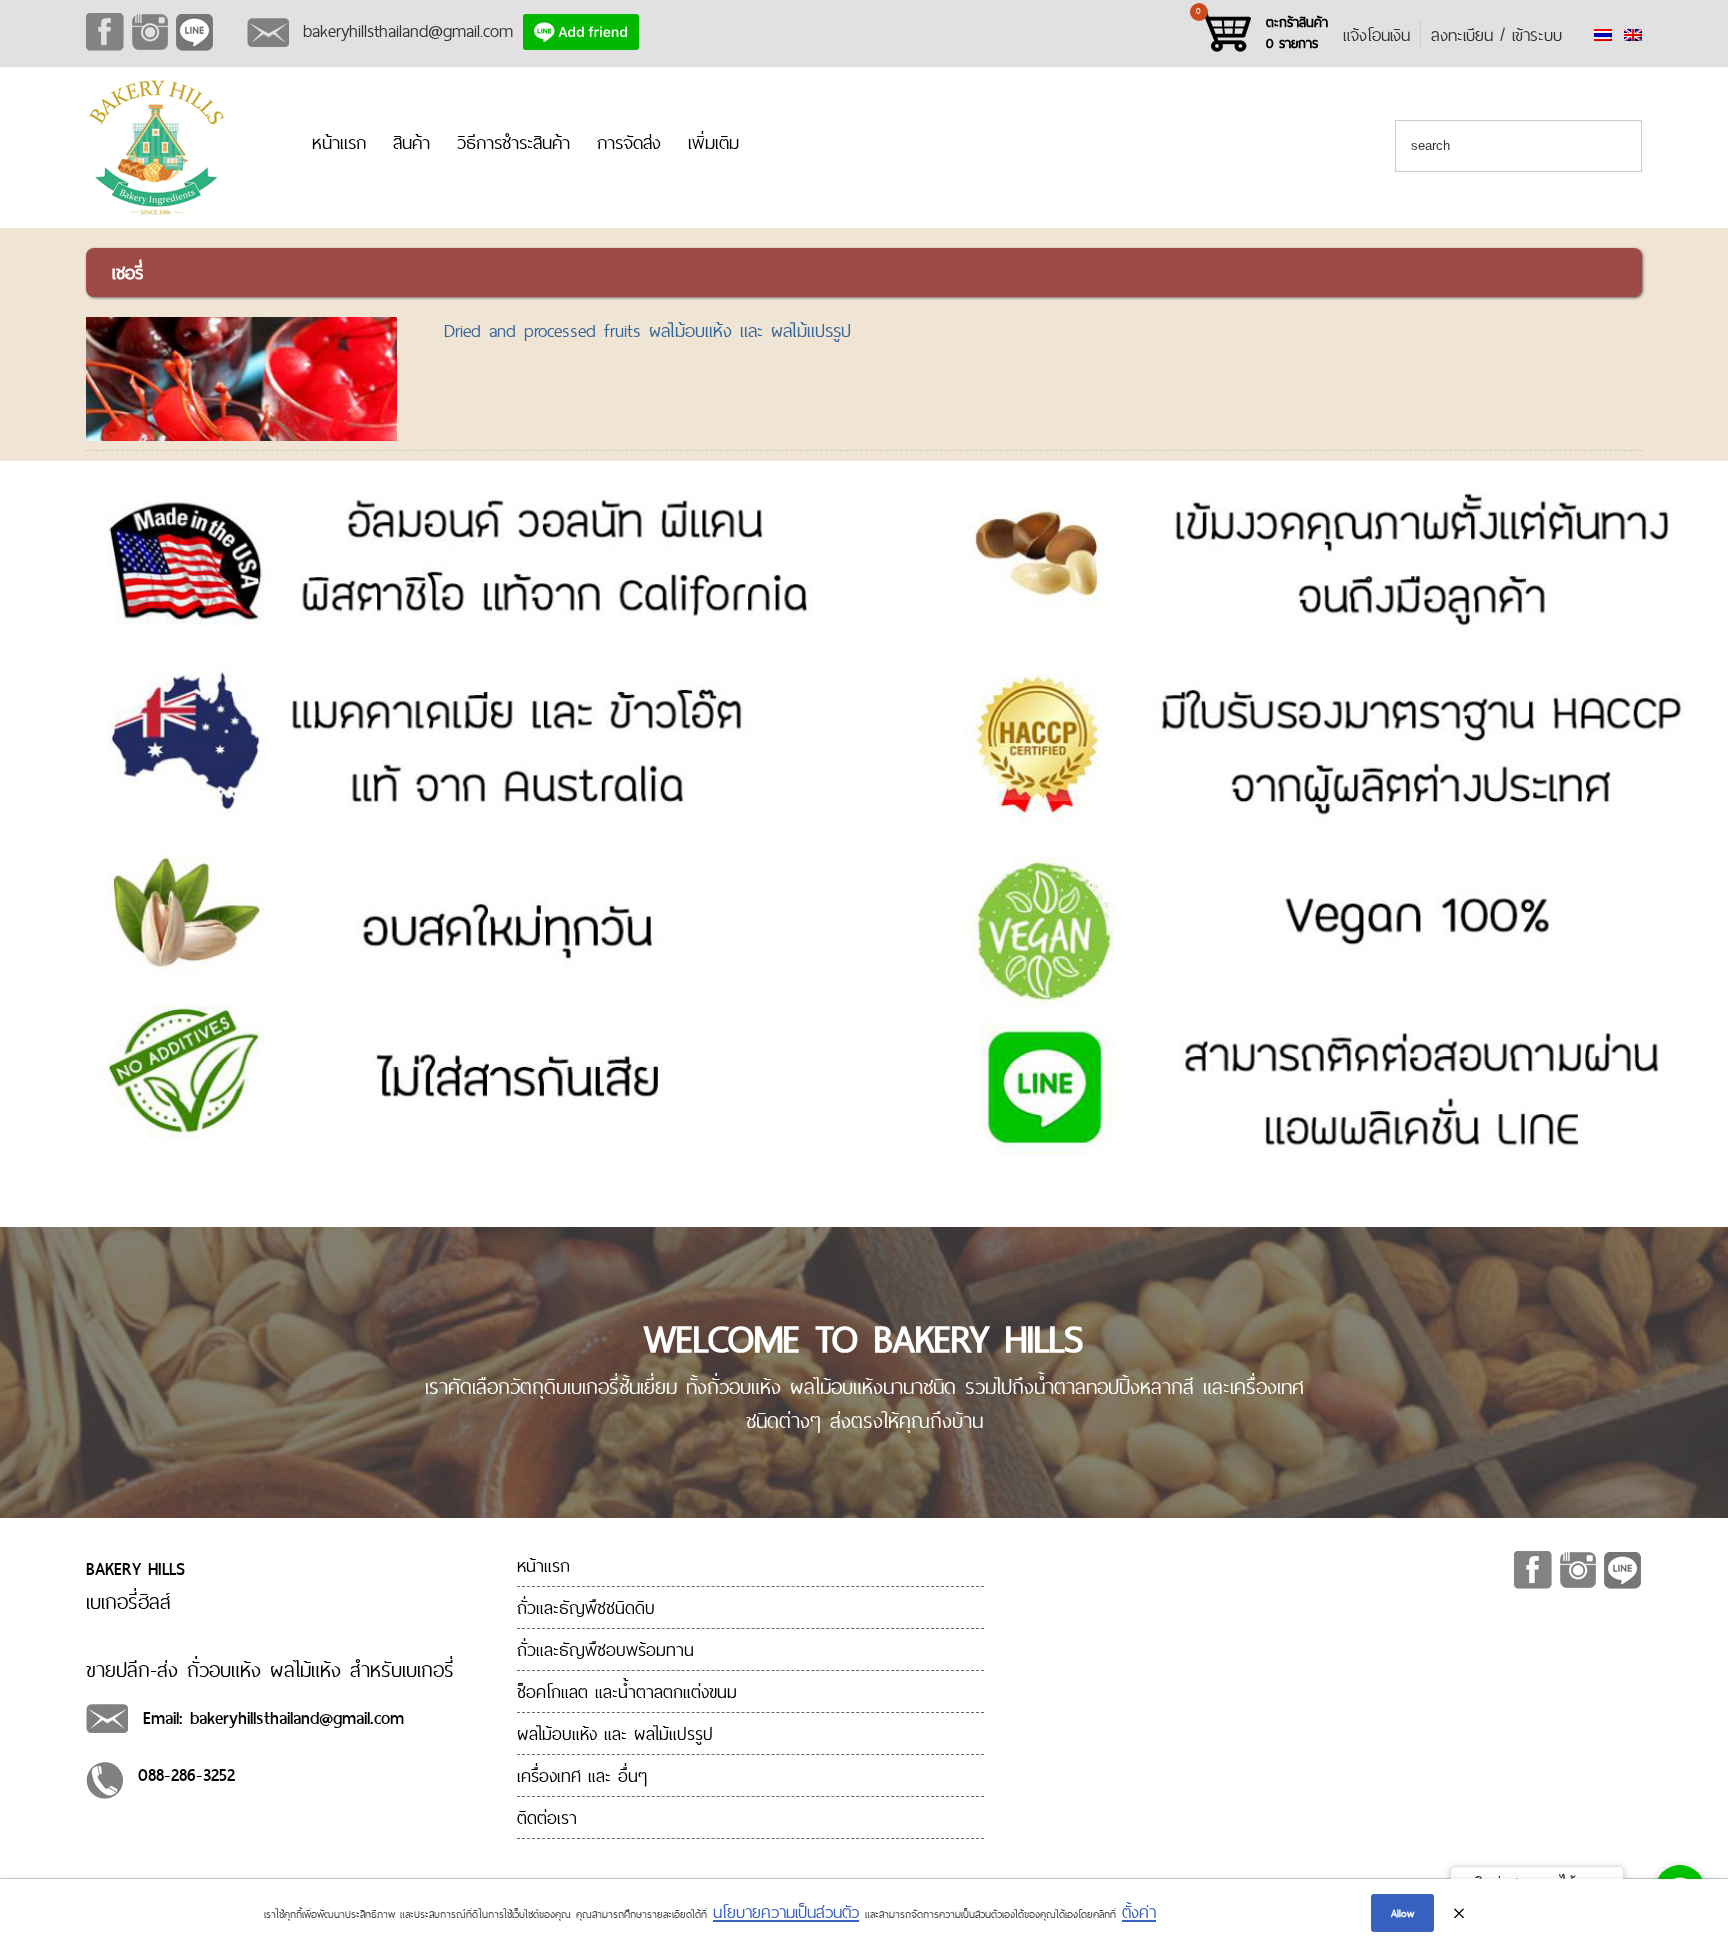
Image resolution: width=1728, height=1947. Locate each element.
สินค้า (411, 142)
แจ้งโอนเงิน (1376, 35)
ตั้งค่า (1139, 1912)
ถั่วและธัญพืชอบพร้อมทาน (605, 1649)
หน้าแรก (339, 142)
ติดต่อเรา (547, 1817)
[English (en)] (1633, 35)
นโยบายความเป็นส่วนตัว (786, 1912)
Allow (1402, 1913)
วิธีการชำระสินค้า (513, 142)
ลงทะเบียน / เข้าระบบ (1496, 35)
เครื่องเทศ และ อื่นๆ (582, 1775)
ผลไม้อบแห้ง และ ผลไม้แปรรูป (615, 1733)
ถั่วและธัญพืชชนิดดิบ (586, 1607)
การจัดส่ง (629, 142)
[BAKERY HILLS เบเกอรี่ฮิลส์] (156, 212)
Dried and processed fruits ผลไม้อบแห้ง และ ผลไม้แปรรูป (647, 330)
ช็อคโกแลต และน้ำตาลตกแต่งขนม (627, 1691)
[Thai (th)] (1603, 35)
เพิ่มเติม (713, 142)
